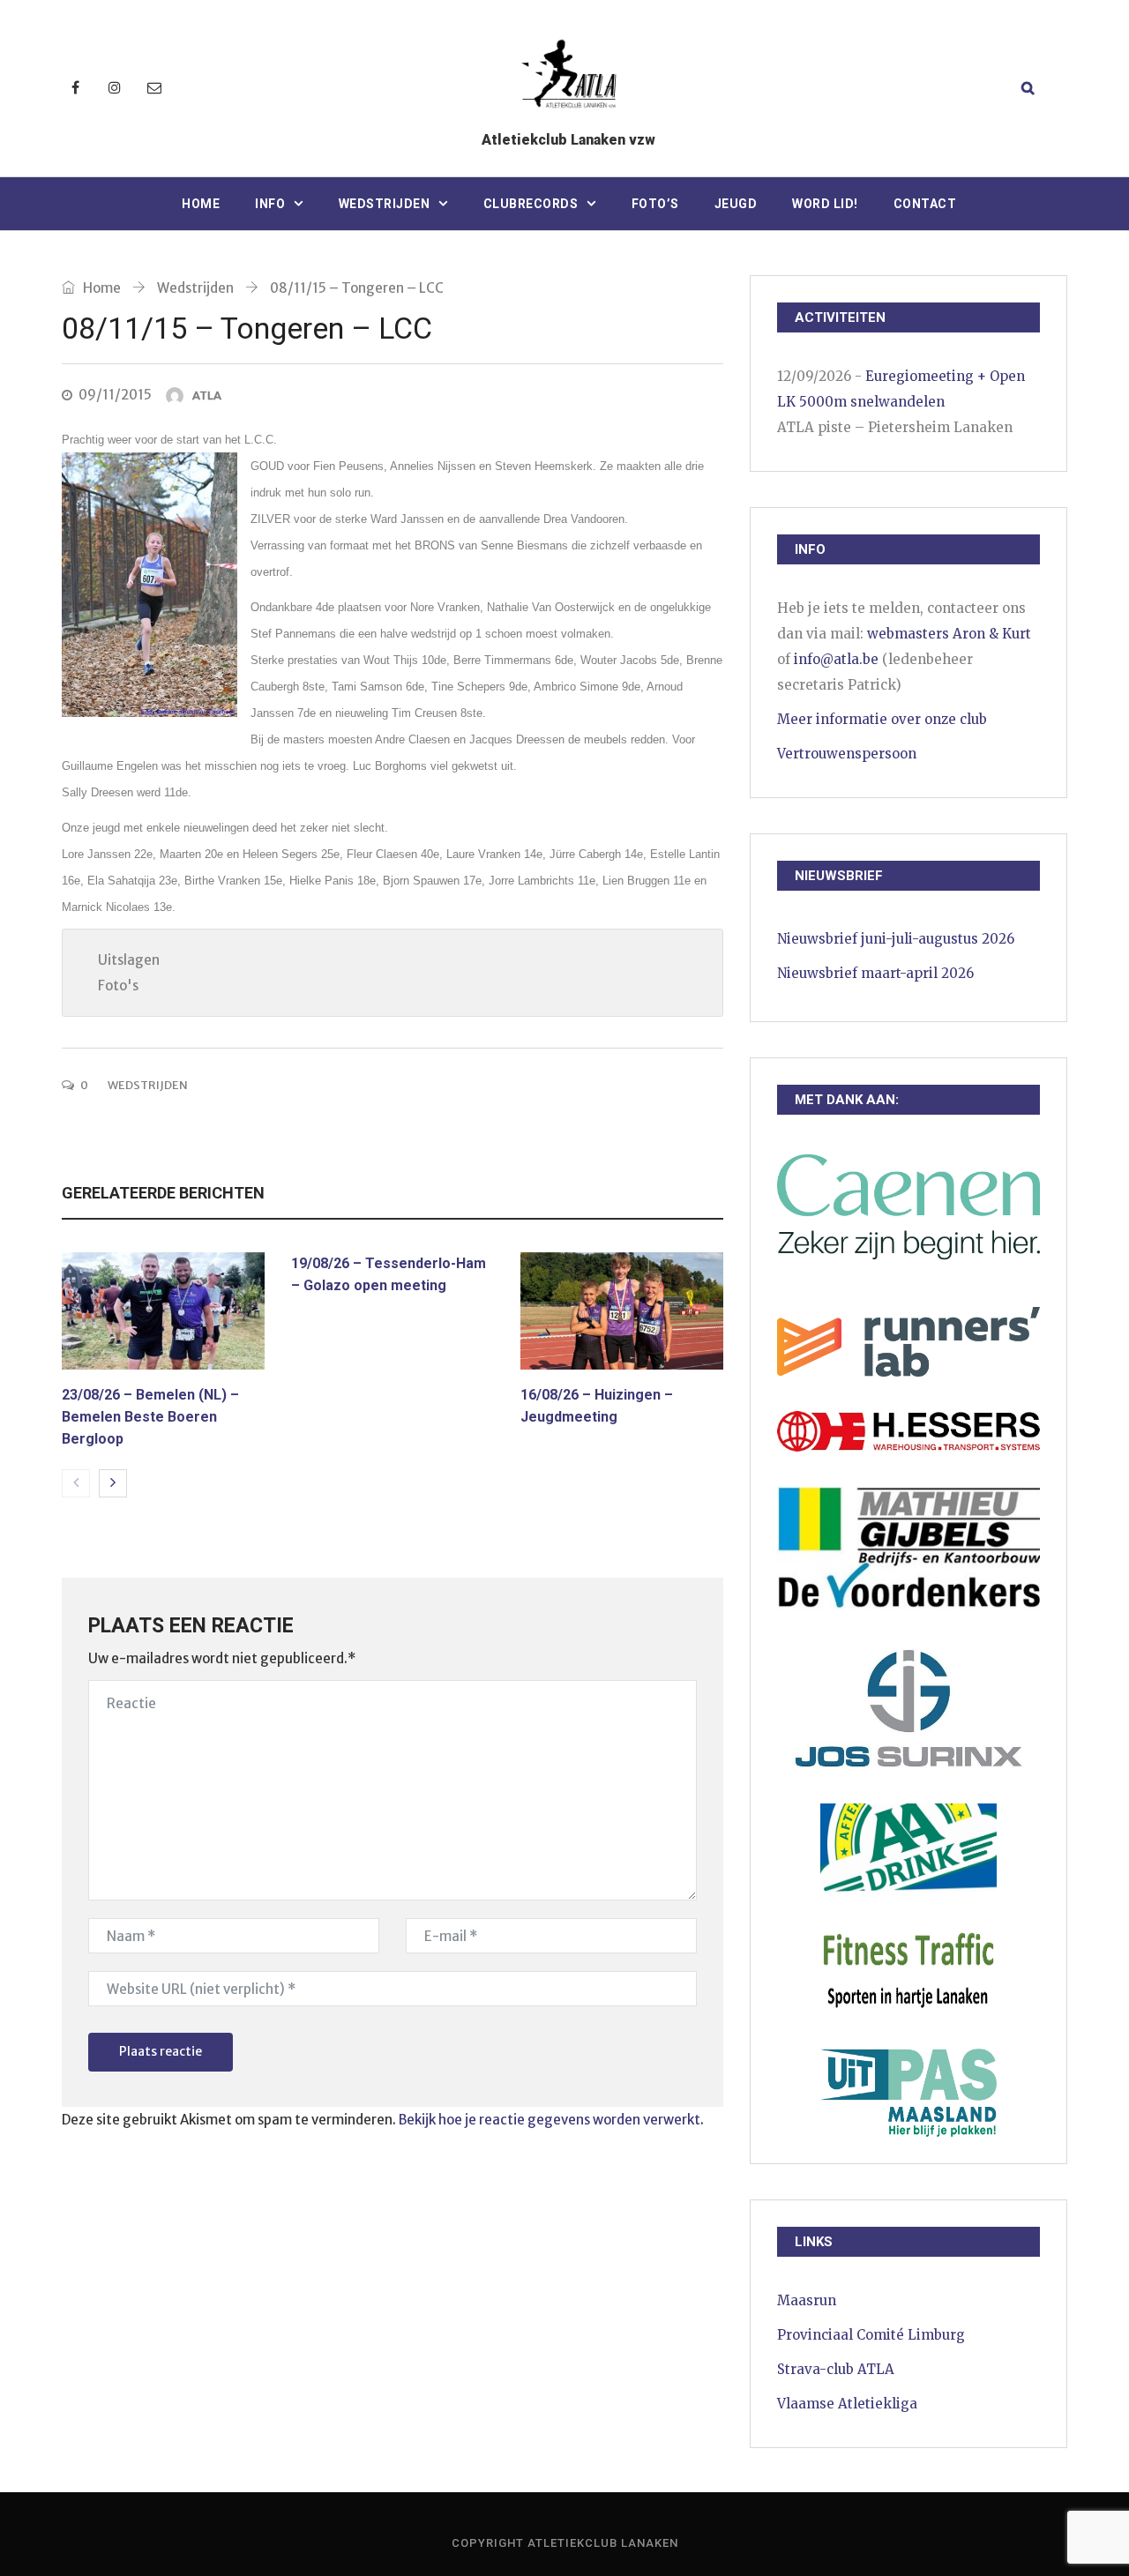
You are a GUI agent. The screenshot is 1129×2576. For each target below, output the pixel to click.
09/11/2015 (115, 395)
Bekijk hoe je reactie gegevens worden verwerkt (550, 2120)
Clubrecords (531, 204)
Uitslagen (129, 960)
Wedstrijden (385, 204)
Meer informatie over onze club (882, 719)
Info (270, 204)
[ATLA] (568, 77)
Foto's (118, 986)
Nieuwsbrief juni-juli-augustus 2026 (896, 939)
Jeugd (736, 204)
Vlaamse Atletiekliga (847, 2404)
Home (201, 204)
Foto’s (655, 204)
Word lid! (825, 204)
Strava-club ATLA (836, 2369)
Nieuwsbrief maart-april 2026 (875, 973)
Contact (925, 204)
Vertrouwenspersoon (847, 754)
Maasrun (807, 2300)
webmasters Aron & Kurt (949, 634)
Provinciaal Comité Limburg (871, 2335)
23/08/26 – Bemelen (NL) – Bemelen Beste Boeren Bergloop (150, 1417)
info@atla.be (836, 659)
